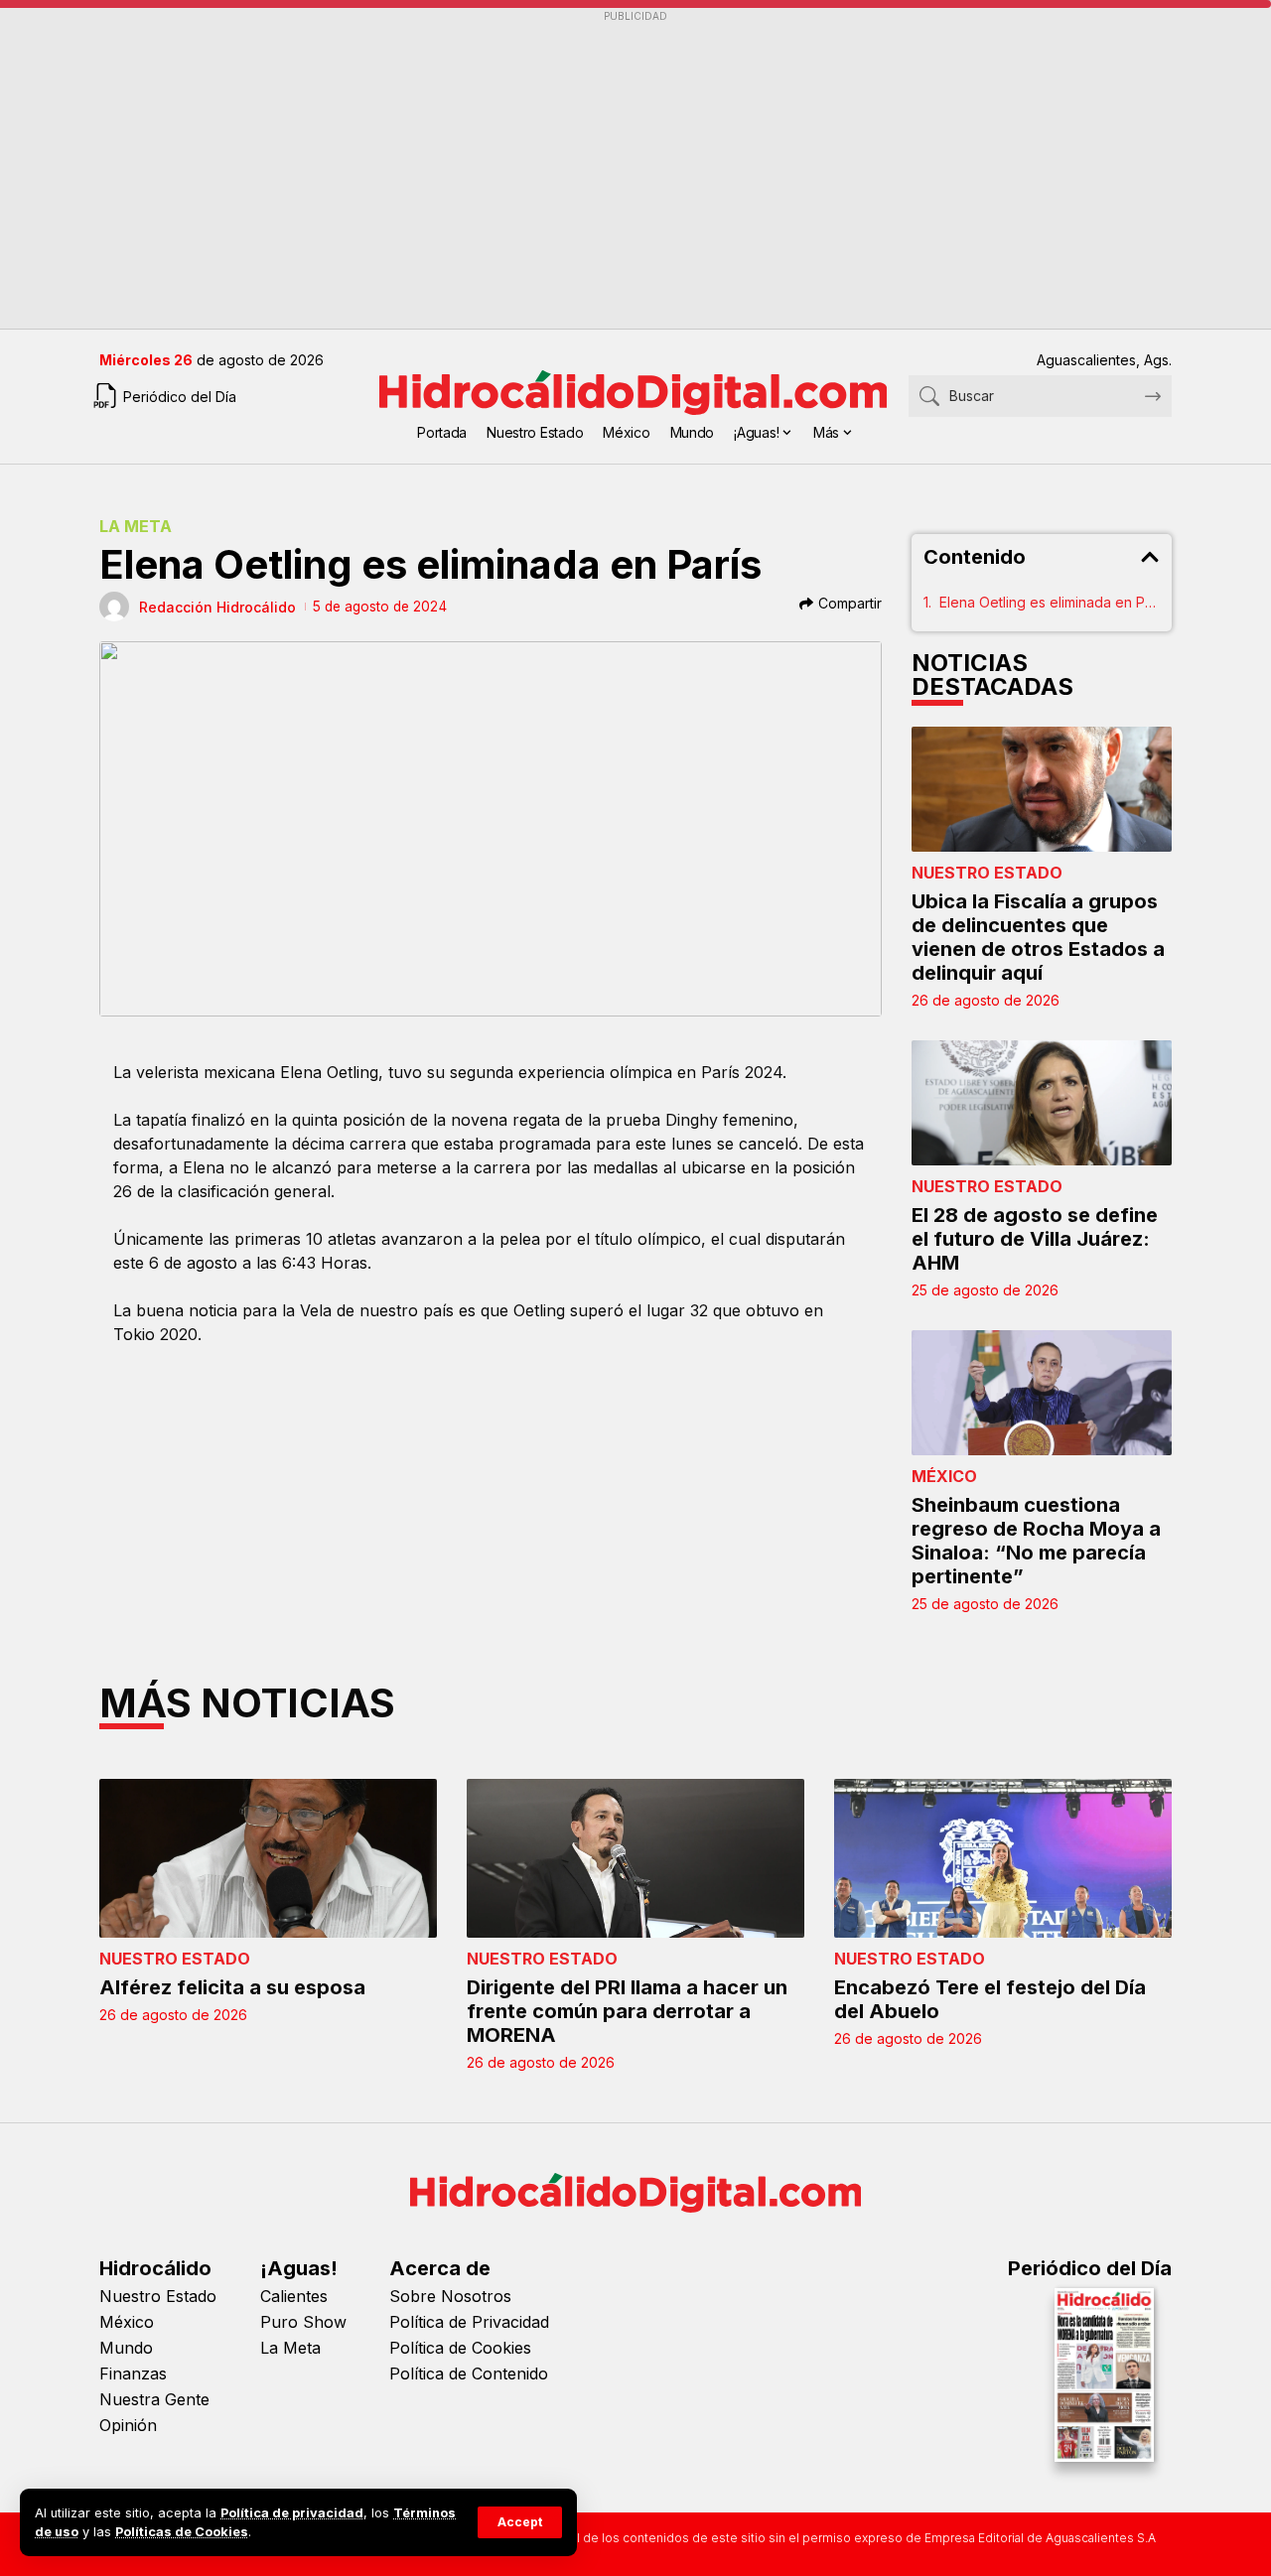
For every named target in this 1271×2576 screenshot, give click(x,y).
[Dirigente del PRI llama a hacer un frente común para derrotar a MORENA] (635, 1858)
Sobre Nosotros (450, 2296)
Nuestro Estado (987, 873)
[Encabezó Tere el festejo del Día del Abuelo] (1003, 1858)
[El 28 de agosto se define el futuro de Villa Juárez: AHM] (1042, 1103)
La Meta (136, 526)
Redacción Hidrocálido (217, 607)
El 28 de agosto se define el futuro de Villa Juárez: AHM (1035, 1239)
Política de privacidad (292, 2513)
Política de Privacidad (469, 2322)
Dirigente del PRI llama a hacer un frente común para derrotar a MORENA (627, 2011)
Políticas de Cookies (182, 2532)
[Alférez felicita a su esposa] (268, 1858)
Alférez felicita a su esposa (232, 1987)
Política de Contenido (469, 2373)
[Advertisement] (635, 170)
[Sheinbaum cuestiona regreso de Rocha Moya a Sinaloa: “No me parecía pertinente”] (1042, 1393)
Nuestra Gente (154, 2399)
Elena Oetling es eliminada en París (1050, 602)
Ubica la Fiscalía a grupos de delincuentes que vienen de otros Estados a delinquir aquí (1038, 937)
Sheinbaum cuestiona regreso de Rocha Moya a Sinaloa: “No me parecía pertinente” (1036, 1541)
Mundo (126, 2348)
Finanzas (133, 2373)
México (944, 1476)
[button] (520, 2522)
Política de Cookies (460, 2348)
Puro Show (303, 2322)
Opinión (128, 2425)
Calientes (294, 2296)
